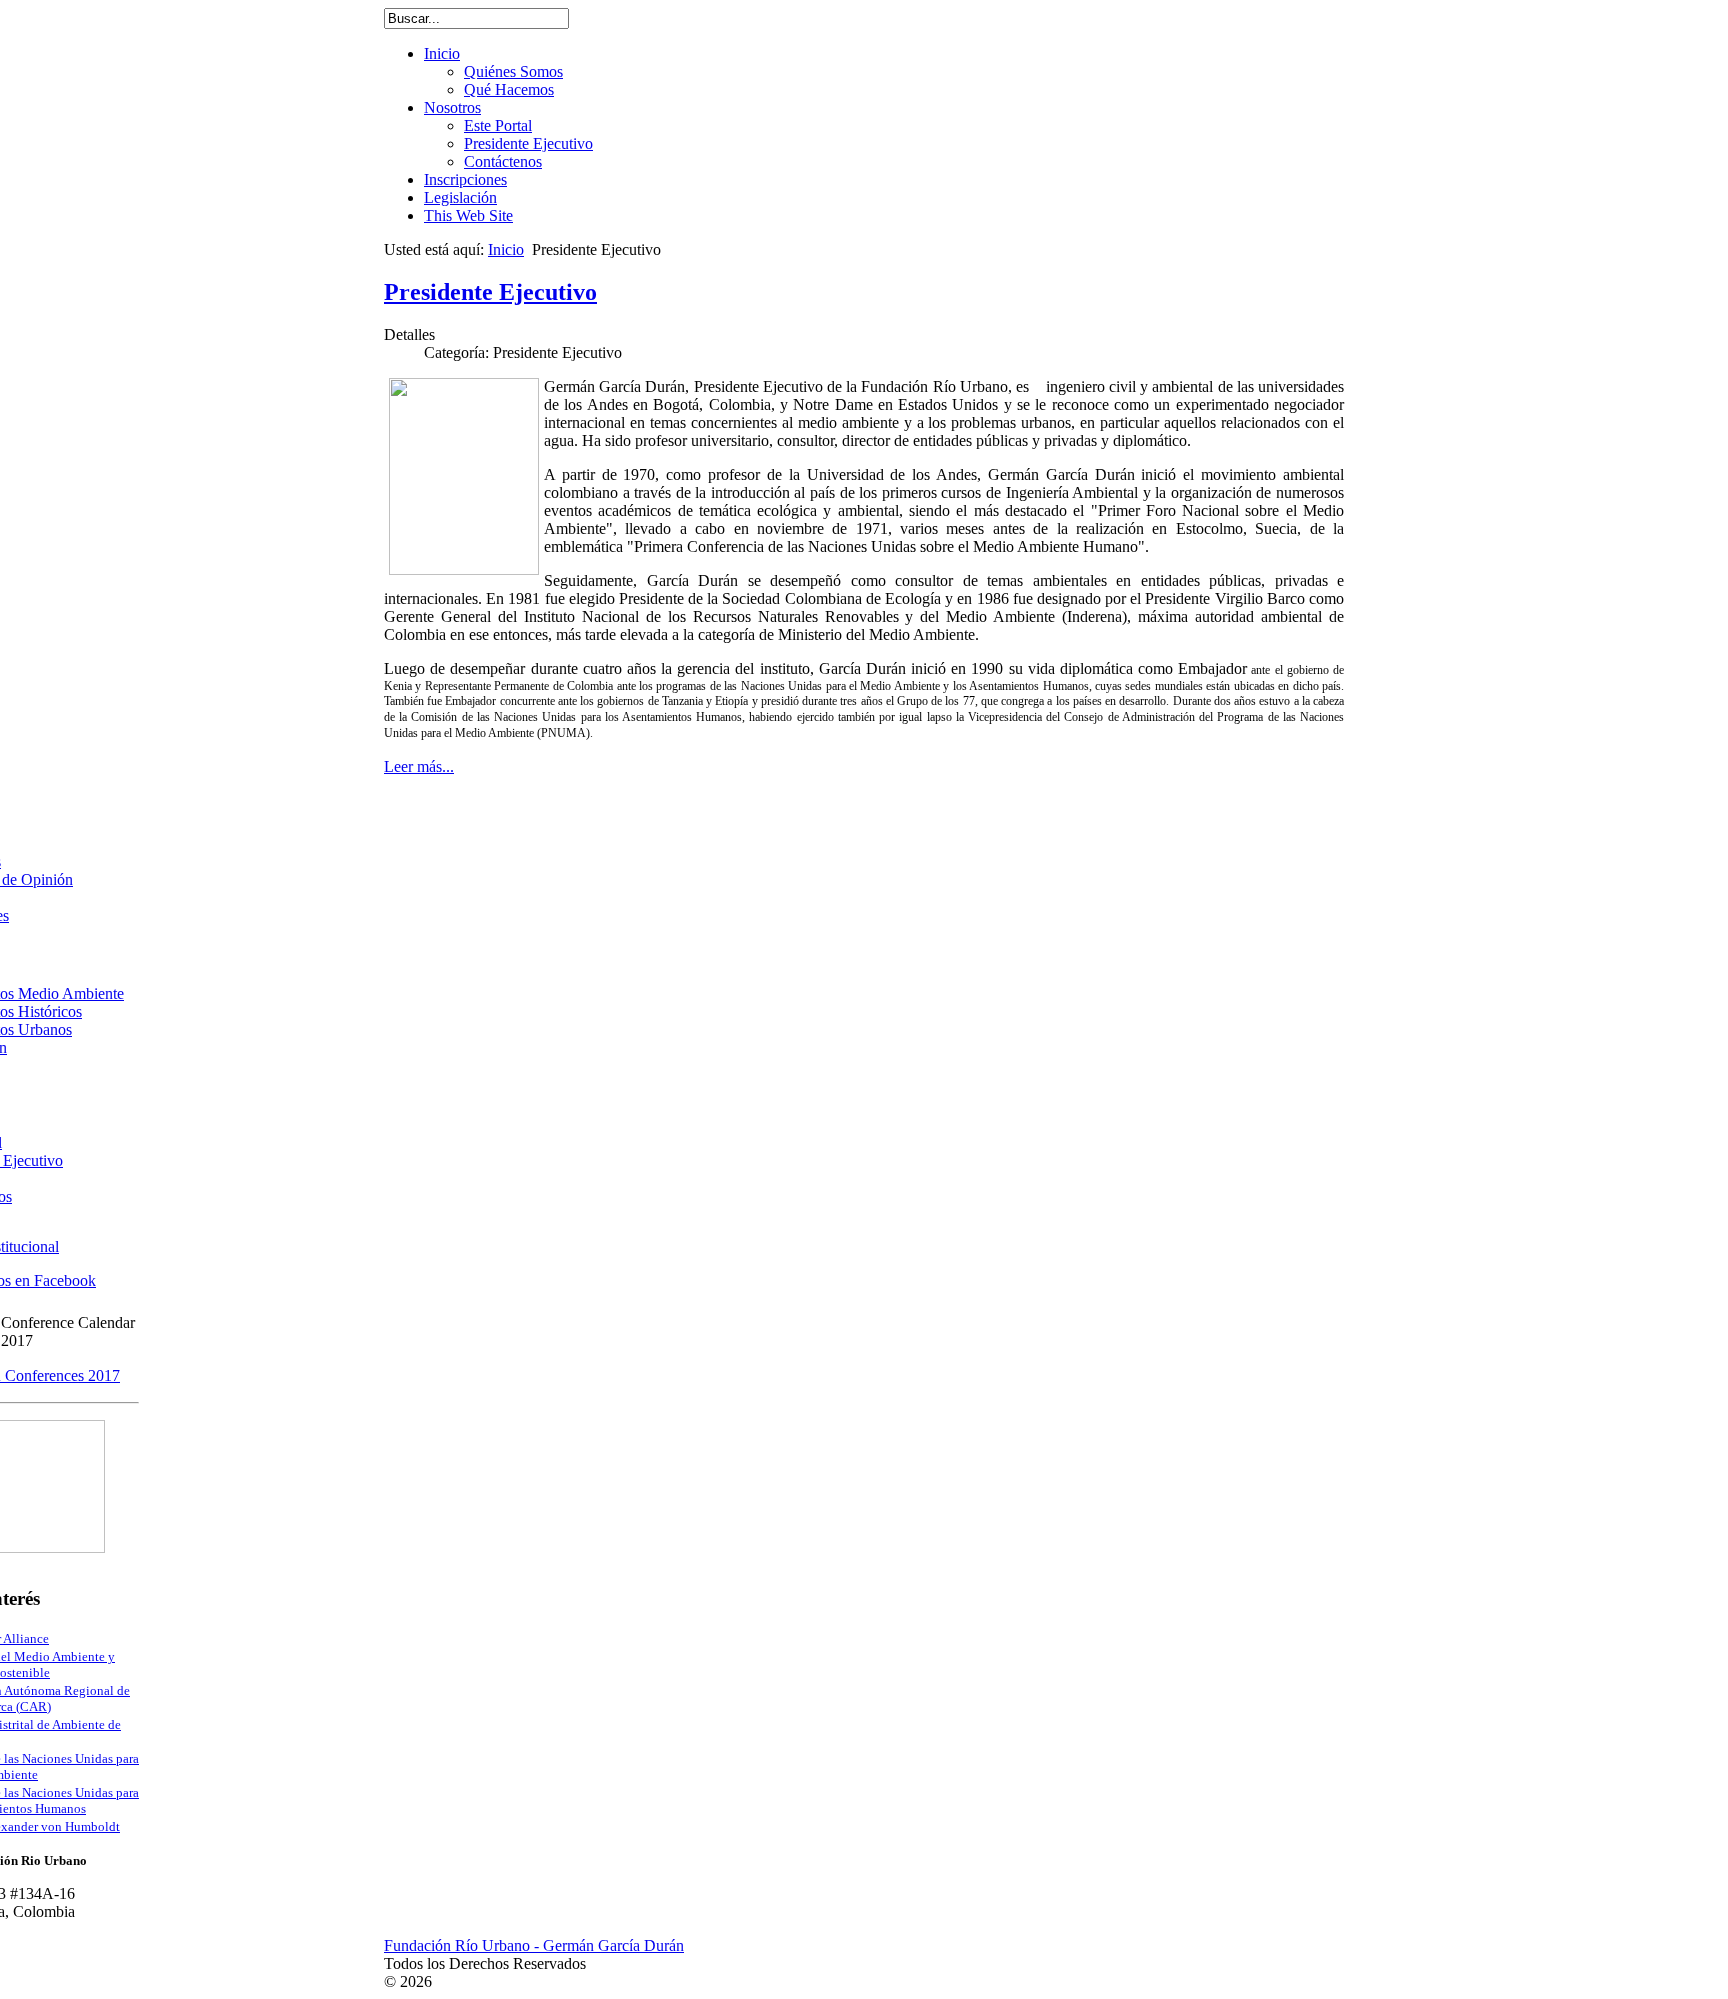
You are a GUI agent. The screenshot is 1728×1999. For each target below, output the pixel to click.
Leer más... (419, 766)
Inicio (442, 53)
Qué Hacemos (509, 89)
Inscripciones (465, 179)
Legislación (460, 197)
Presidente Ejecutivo (528, 143)
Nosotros (452, 107)
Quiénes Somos (513, 71)
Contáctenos (503, 161)
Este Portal (498, 125)
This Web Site (468, 215)
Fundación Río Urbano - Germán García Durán (534, 1945)
